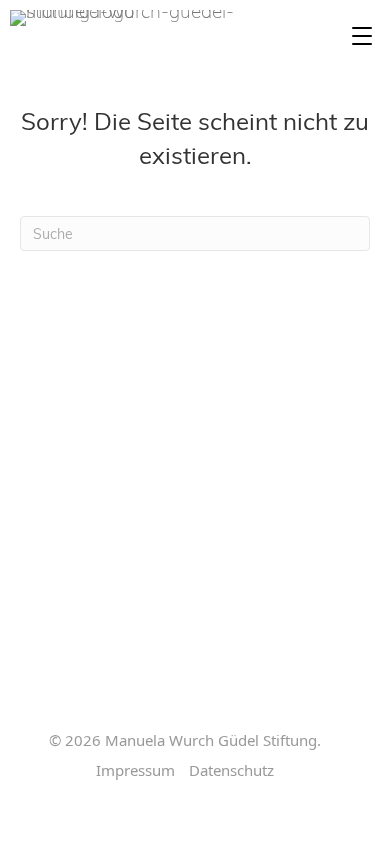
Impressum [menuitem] (135, 770)
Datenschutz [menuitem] (231, 770)
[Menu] (362, 37)
